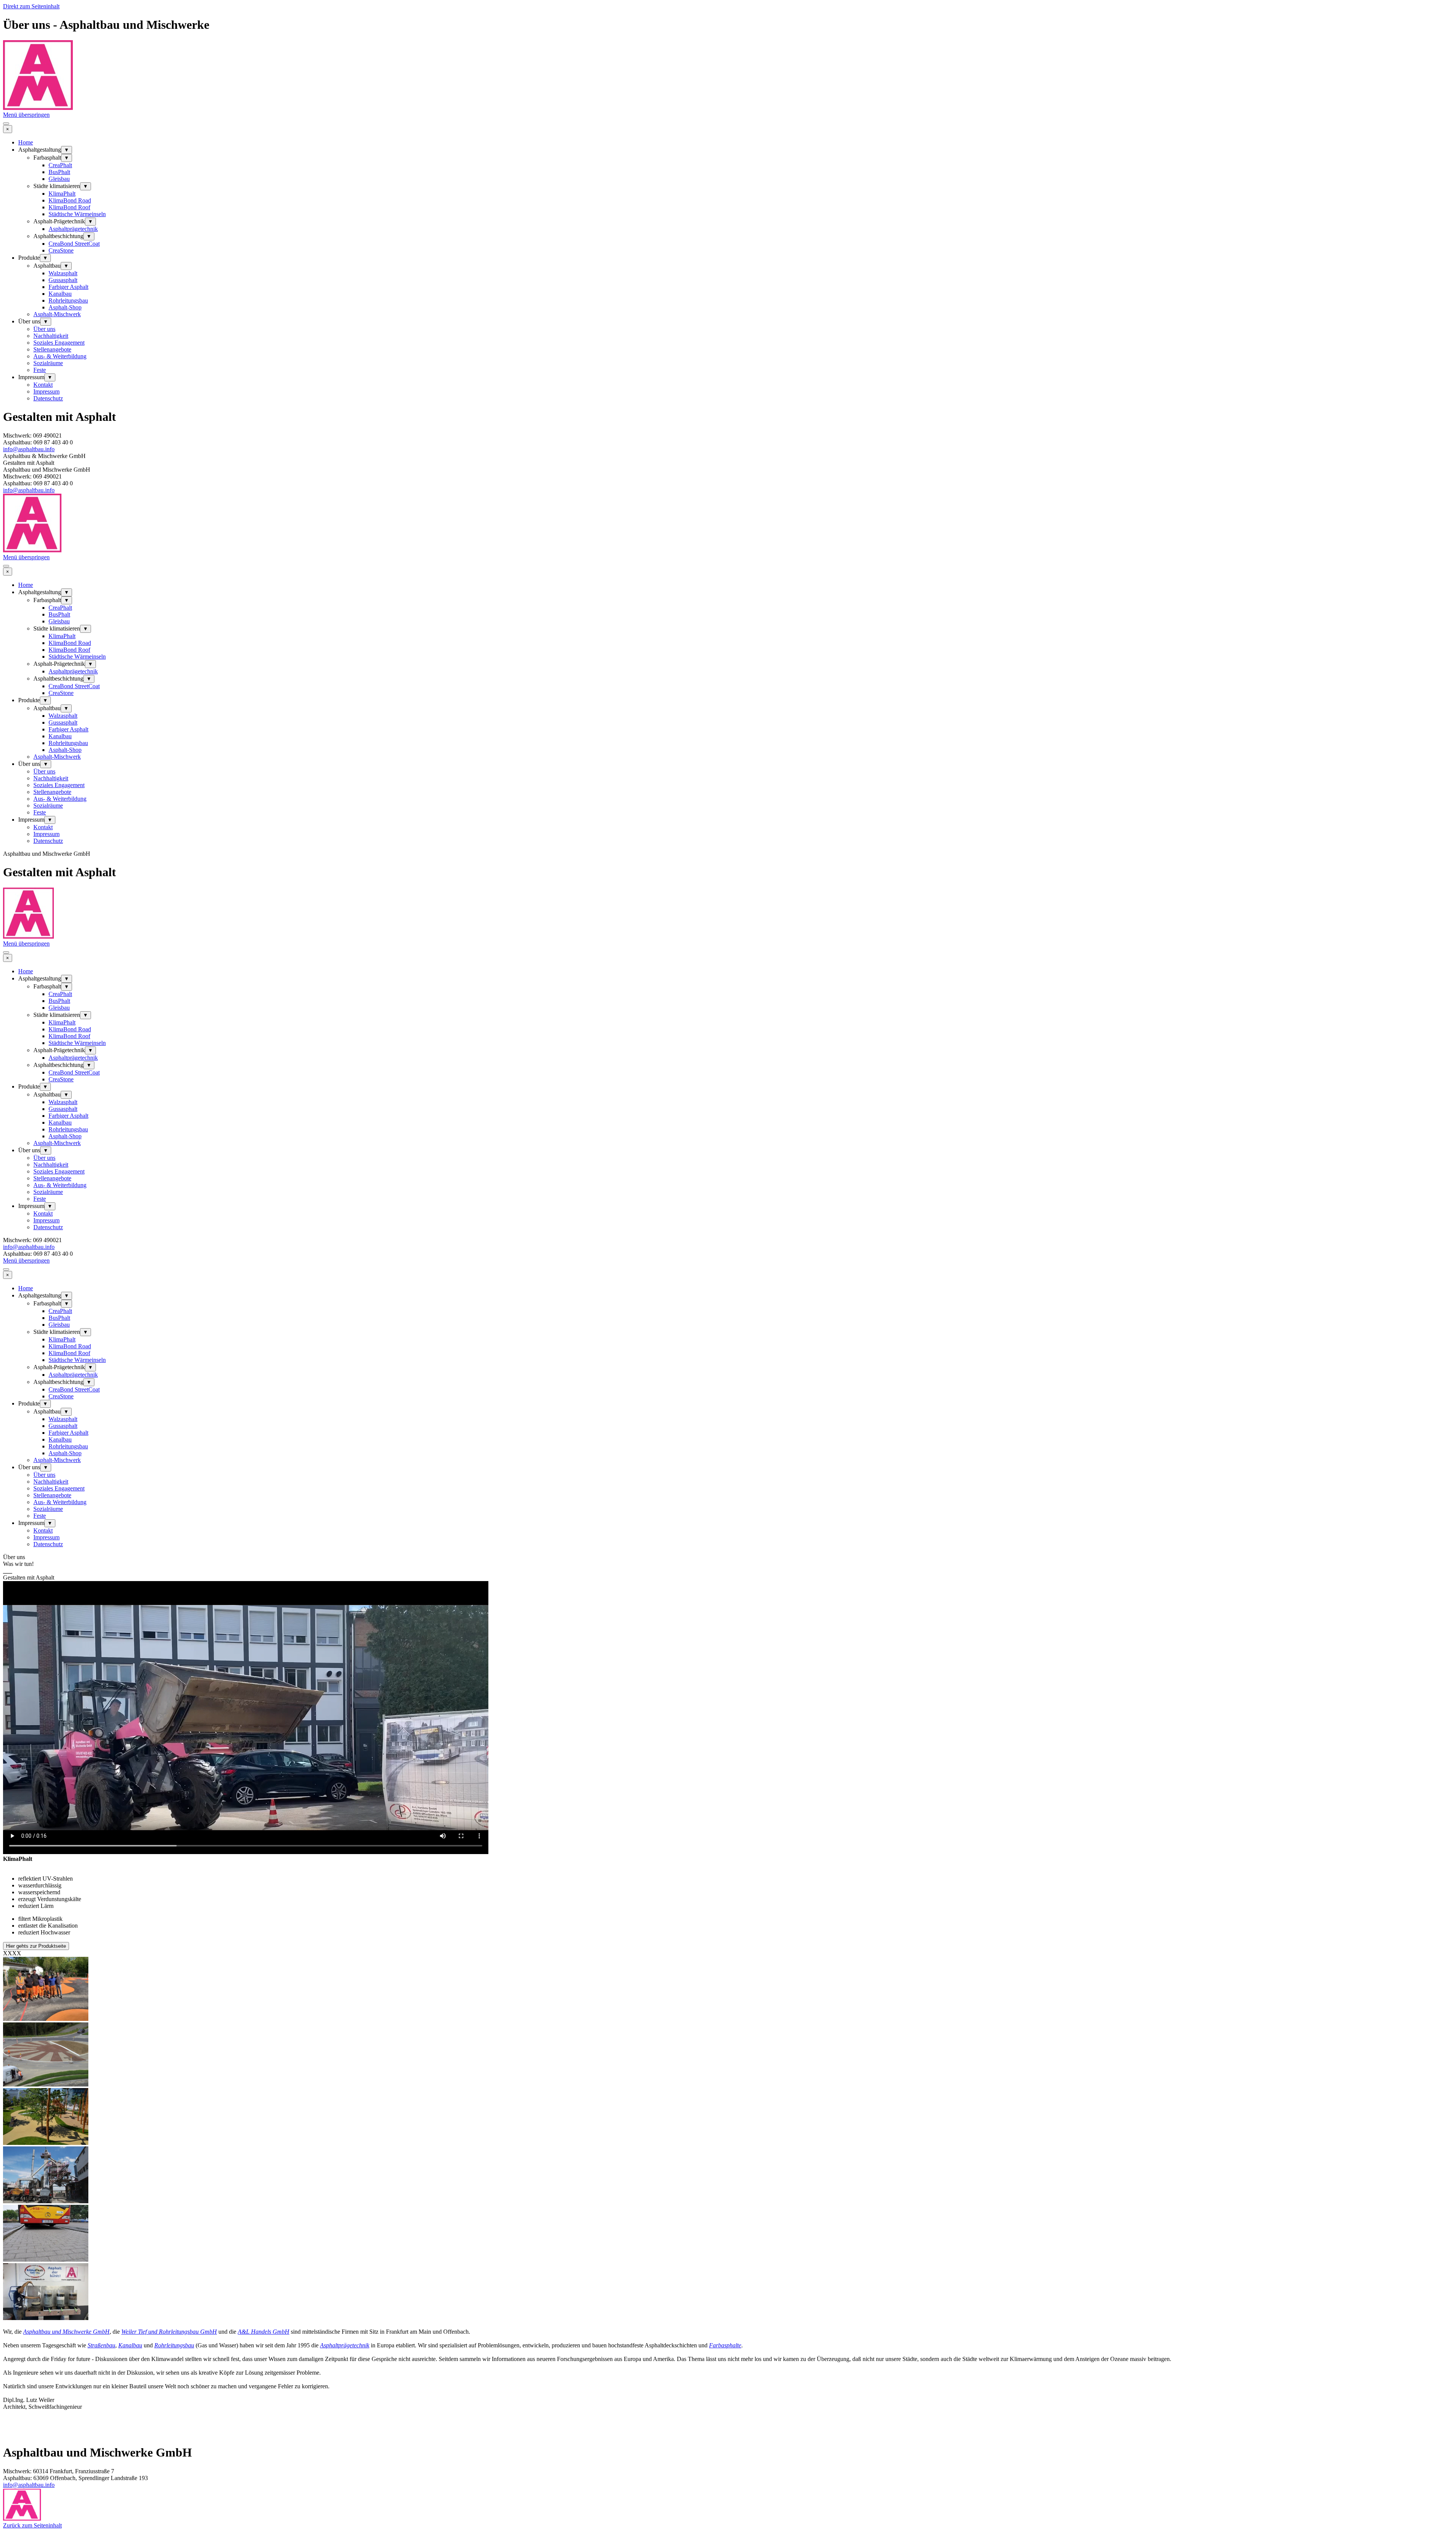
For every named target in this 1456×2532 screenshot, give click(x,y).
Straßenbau (101, 2345)
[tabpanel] (728, 1567)
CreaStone (61, 250)
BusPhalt (59, 172)
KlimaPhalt (62, 194)
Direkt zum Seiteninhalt (31, 6)
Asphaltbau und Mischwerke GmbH (66, 2332)
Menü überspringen (26, 115)
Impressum (46, 391)
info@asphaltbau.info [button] (29, 449)
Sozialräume (48, 363)
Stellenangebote (52, 349)
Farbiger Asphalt (68, 287)
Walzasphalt (63, 273)
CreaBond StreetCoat (74, 244)
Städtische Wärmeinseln (77, 214)
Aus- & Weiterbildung (60, 356)
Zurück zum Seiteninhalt (32, 2525)
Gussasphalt (63, 280)
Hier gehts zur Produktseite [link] (36, 1946)
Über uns (44, 329)
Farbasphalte (725, 2345)
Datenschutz (48, 398)
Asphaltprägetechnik (73, 229)
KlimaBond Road (70, 200)
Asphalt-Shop (65, 307)
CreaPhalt (60, 165)
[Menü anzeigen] (6, 124)
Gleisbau (59, 179)
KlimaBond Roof (69, 207)
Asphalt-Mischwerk (57, 314)
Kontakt (43, 385)
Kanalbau (60, 294)
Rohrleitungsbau (68, 300)
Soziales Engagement (59, 343)
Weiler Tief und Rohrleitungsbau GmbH (169, 2332)
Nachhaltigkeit (51, 336)
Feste (40, 370)
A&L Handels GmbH (264, 2332)
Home (26, 142)
